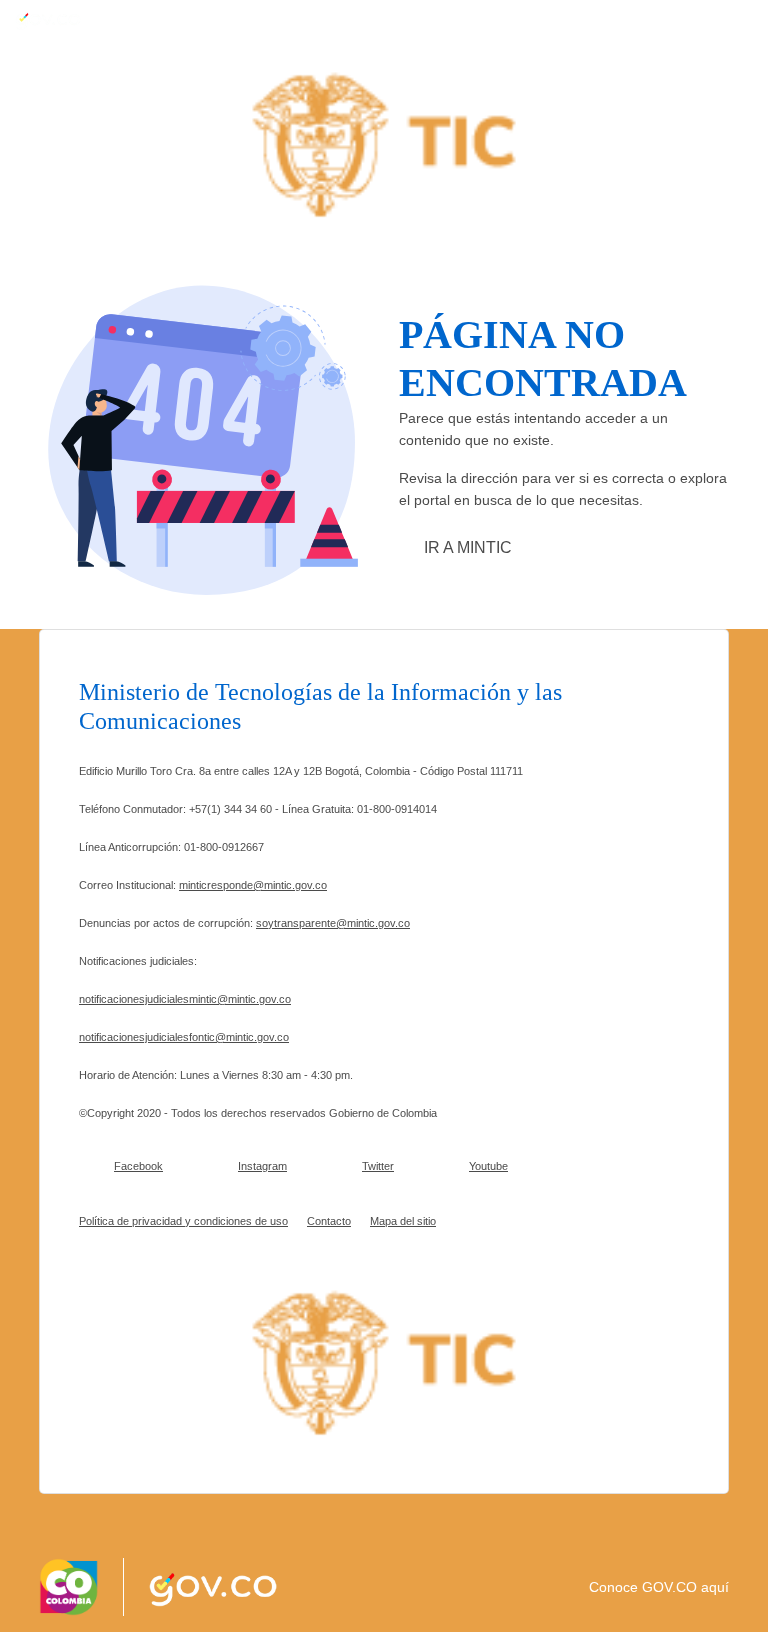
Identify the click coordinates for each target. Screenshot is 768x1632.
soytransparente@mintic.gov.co (333, 923)
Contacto (329, 1221)
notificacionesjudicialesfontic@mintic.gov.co (184, 1037)
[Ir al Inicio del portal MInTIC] (384, 143)
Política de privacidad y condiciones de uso (183, 1221)
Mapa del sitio (403, 1221)
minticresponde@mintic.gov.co (253, 885)
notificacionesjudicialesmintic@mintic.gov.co (185, 999)
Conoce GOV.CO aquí (659, 1587)
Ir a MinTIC (468, 547)
